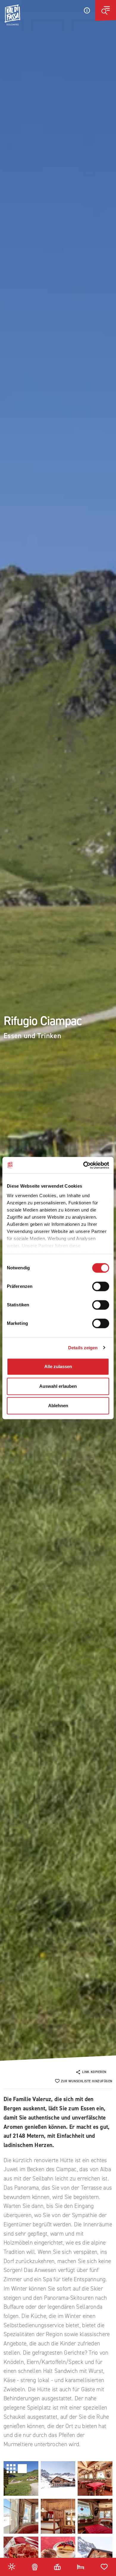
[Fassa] (12, 15)
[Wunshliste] (104, 2566)
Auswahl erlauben (58, 1386)
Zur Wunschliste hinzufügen (87, 2081)
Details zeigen (83, 1348)
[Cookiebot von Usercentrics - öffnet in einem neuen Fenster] (83, 1165)
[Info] (87, 10)
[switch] (101, 1286)
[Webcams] (35, 2566)
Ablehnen (58, 1406)
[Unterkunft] (81, 2566)
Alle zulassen (58, 1366)
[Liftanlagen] (57, 2566)
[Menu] (106, 10)
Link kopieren (94, 2072)
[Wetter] (12, 2566)
